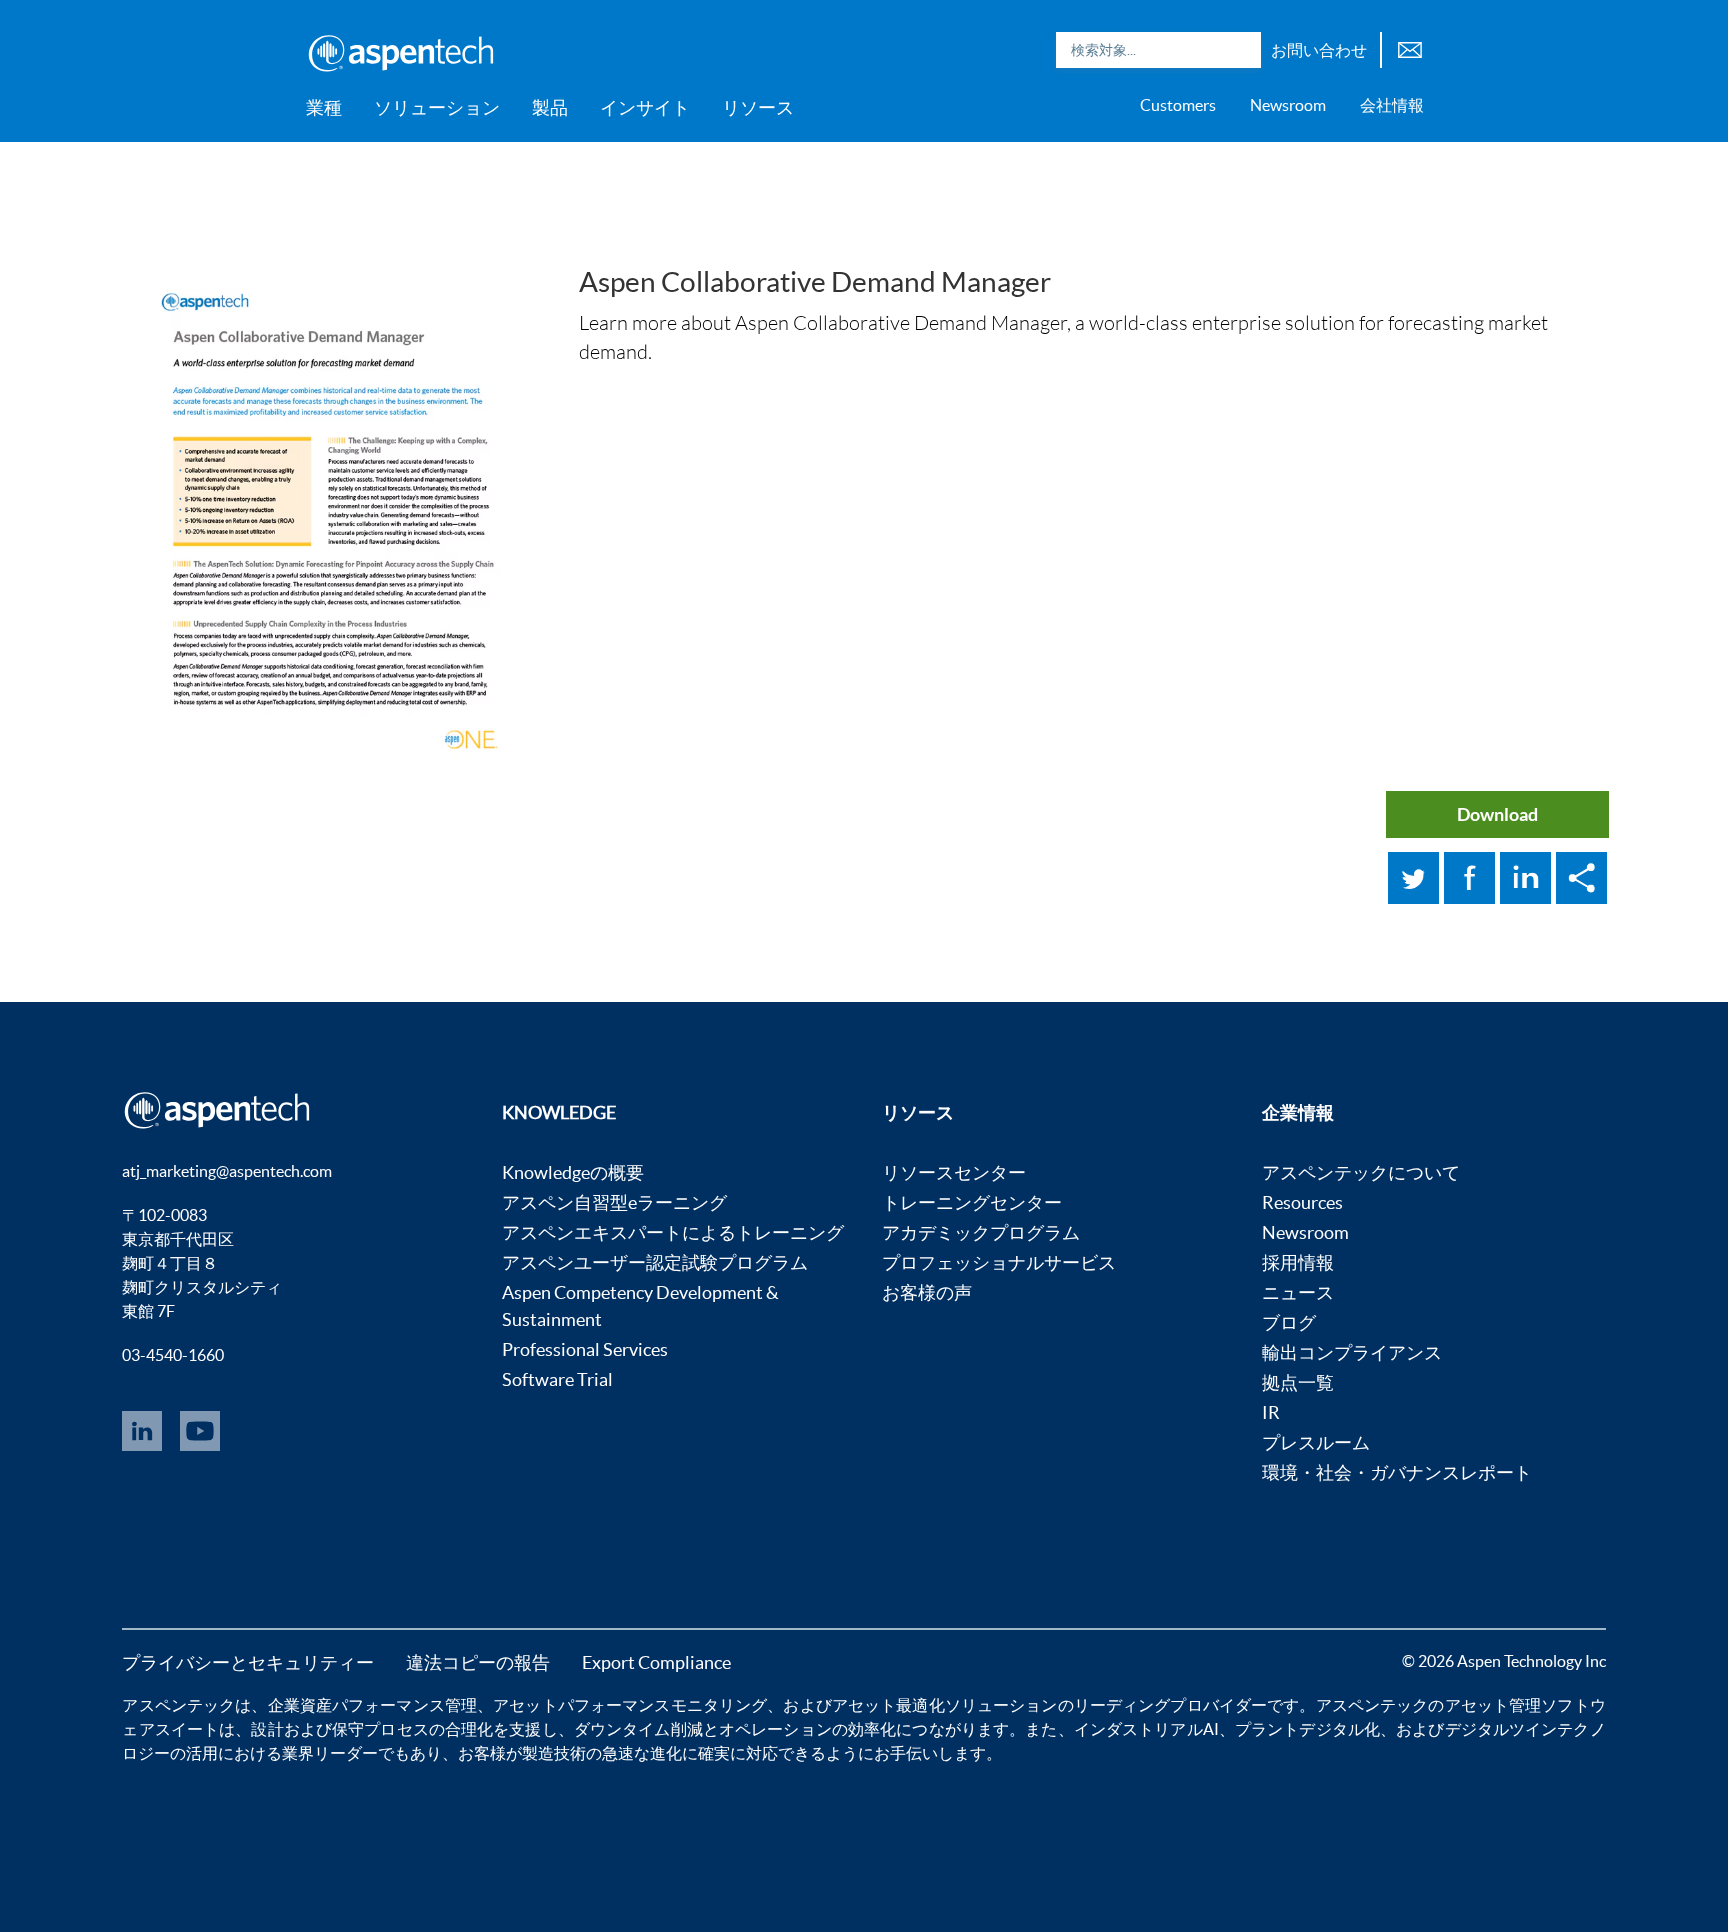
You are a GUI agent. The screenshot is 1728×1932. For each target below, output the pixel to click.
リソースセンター (954, 1172)
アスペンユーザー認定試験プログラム (655, 1262)
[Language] (1410, 47)
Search (1241, 50)
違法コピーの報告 (478, 1662)
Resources (1302, 1202)
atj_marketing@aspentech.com (227, 1171)
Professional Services (585, 1349)
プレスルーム (1316, 1442)
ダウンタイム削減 (638, 1729)
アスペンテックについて (1361, 1172)
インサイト (645, 107)
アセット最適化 (888, 1705)
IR (1271, 1412)
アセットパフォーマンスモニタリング (630, 1705)
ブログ (1289, 1322)
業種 (324, 107)
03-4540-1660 (173, 1355)
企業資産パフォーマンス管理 (373, 1705)
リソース (758, 107)
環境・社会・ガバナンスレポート (1397, 1472)
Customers (1178, 105)
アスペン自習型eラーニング (614, 1202)
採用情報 (1298, 1262)
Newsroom (1288, 105)
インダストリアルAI (1146, 1729)
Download (1497, 814)
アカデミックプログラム (981, 1232)
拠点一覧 (1298, 1382)
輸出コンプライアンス (1352, 1352)
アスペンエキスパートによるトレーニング (673, 1232)
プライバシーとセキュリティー (248, 1662)
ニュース (1298, 1292)
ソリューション (437, 107)
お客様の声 (927, 1292)
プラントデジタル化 (1307, 1729)
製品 (550, 107)
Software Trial (557, 1379)
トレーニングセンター (972, 1202)
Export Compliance (656, 1662)
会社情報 (1392, 105)
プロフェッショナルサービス (999, 1262)
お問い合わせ (1319, 50)
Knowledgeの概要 (573, 1172)
